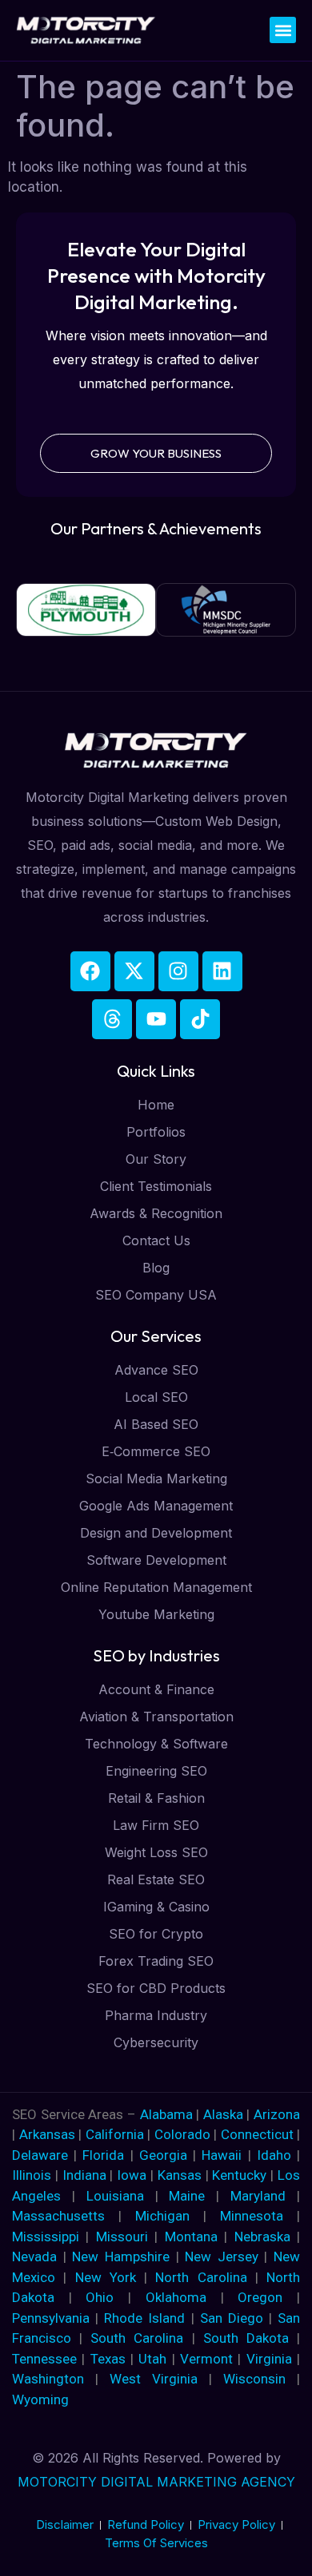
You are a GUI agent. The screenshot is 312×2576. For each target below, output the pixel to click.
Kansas (180, 2175)
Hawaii (222, 2155)
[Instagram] (178, 971)
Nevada (34, 2256)
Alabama (166, 2114)
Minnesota (252, 2216)
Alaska (225, 2114)
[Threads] (112, 1019)
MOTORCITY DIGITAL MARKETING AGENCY (156, 2482)
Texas (108, 2359)
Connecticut (259, 2134)
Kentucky (239, 2175)
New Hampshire (121, 2256)
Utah (152, 2359)
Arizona (277, 2114)
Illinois (32, 2175)
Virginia (269, 2359)
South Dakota (246, 2338)
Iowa (132, 2175)
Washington (48, 2379)
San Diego (232, 2318)
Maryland (258, 2196)
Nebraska (262, 2237)
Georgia (163, 2155)
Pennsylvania (51, 2318)
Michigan (162, 2216)
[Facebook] (90, 971)
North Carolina (201, 2277)
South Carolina (137, 2338)
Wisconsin (254, 2379)
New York (106, 2277)
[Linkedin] (222, 971)
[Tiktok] (200, 1019)
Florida (106, 2155)
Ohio (100, 2297)
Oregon (260, 2297)
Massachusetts (58, 2216)
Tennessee (44, 2359)
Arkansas (49, 2134)
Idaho (274, 2155)
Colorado (184, 2134)
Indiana (84, 2175)
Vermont (206, 2359)
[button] (283, 30)
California (117, 2134)
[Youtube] (156, 1019)
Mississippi (46, 2237)
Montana (191, 2237)
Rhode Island (144, 2318)
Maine (187, 2196)
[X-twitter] (134, 971)
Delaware (43, 2155)
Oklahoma (176, 2297)
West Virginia (154, 2379)
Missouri (122, 2237)
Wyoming (40, 2399)
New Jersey (222, 2256)
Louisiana (115, 2196)
